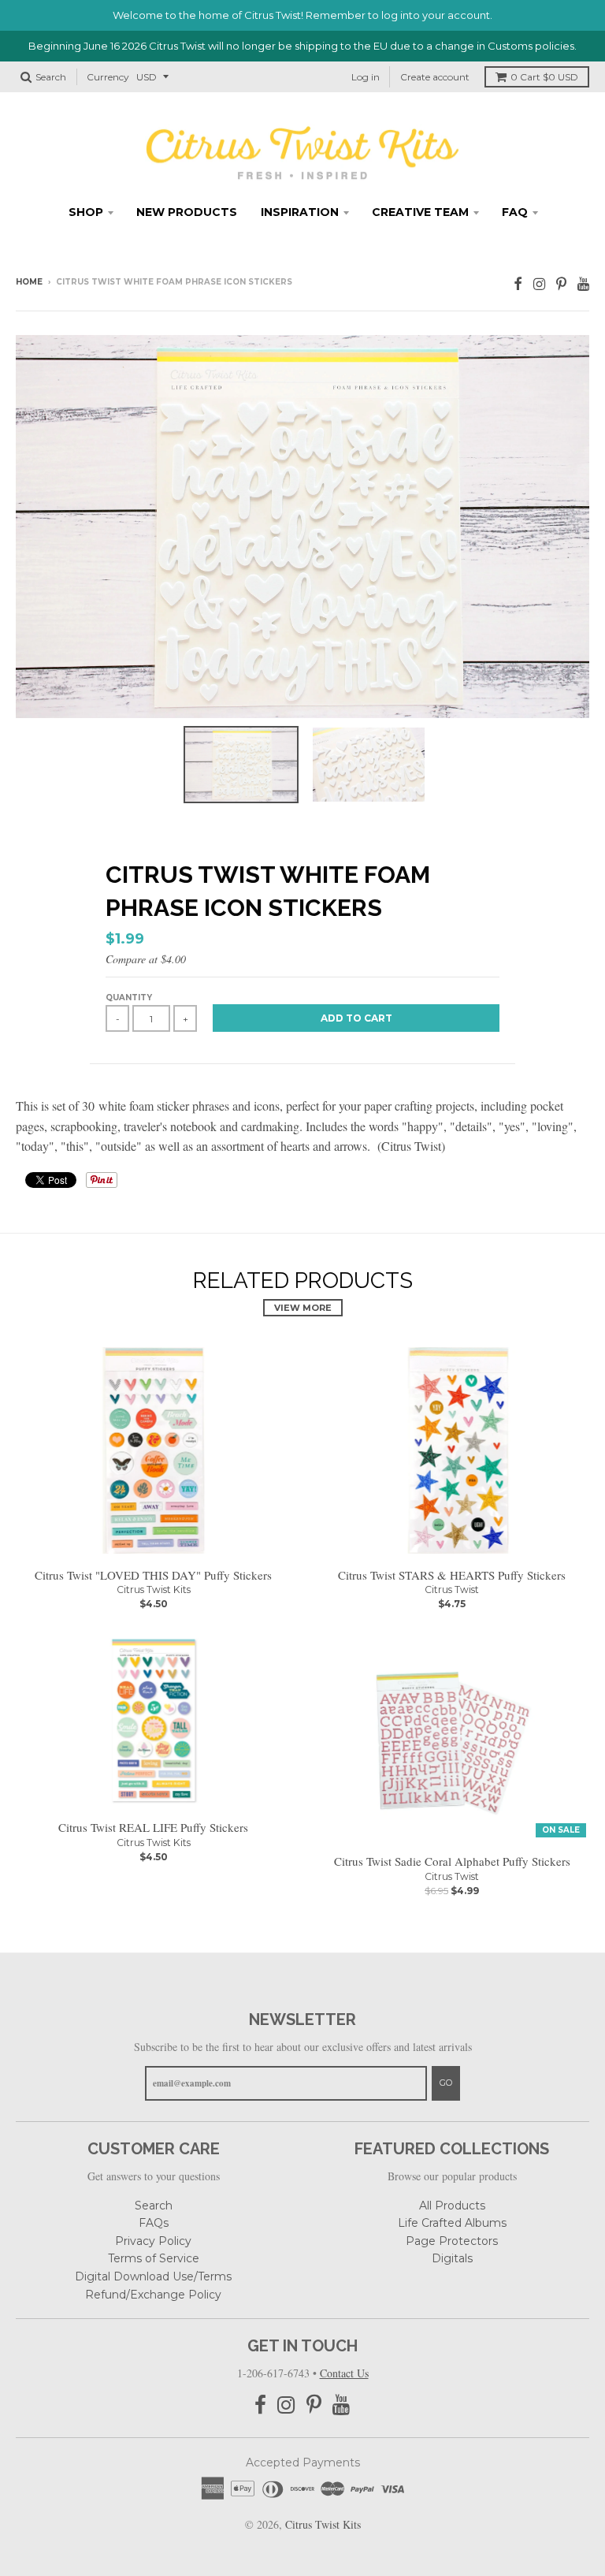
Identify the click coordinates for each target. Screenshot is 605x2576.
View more (303, 1308)
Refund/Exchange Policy (153, 2295)
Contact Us (344, 2373)
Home (29, 282)
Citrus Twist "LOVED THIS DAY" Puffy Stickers (153, 1575)
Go (446, 2083)
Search (154, 2206)
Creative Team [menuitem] (420, 212)
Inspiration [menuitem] (300, 212)
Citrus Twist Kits (154, 1590)
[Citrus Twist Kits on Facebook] (518, 283)
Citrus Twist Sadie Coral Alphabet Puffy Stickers (452, 1861)
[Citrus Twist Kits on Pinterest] (561, 283)
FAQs (154, 2223)
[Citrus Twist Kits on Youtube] (583, 283)
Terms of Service (154, 2258)
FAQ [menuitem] (515, 212)
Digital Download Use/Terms (153, 2276)
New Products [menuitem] (187, 212)
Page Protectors (452, 2241)
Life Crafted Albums (452, 2223)
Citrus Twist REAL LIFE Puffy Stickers (153, 1827)
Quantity (129, 998)
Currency (108, 77)
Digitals (452, 2258)
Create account (435, 77)
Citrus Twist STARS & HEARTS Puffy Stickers (452, 1575)
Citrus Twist (452, 1590)
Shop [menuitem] (86, 212)
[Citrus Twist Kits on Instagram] (539, 283)
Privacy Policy (153, 2241)
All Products (452, 2206)
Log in (366, 77)
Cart (544, 77)
